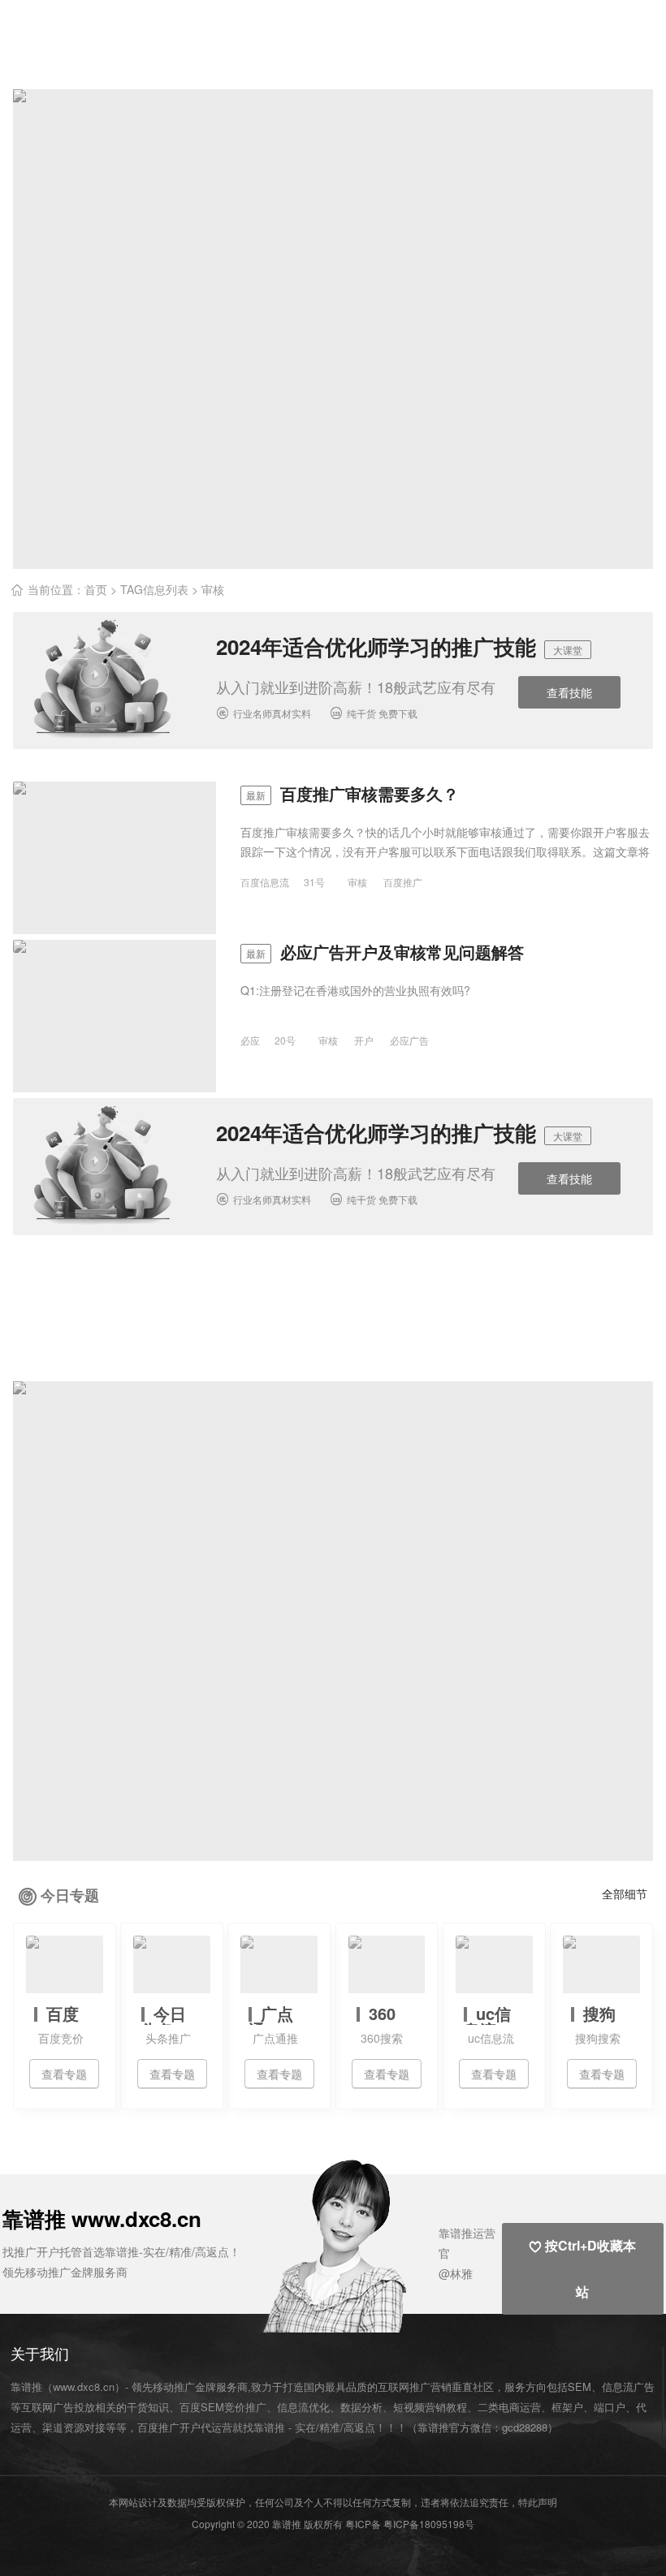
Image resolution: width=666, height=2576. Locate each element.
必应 (250, 1040)
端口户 (610, 2407)
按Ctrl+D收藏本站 (582, 2268)
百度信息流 (265, 882)
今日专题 (70, 1895)
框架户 (567, 2407)
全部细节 (625, 1893)
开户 (364, 1040)
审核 (357, 882)
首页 (96, 589)
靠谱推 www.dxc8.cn (102, 2218)
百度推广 (403, 882)
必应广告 (409, 1040)
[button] (374, 2244)
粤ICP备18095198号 (429, 2524)
